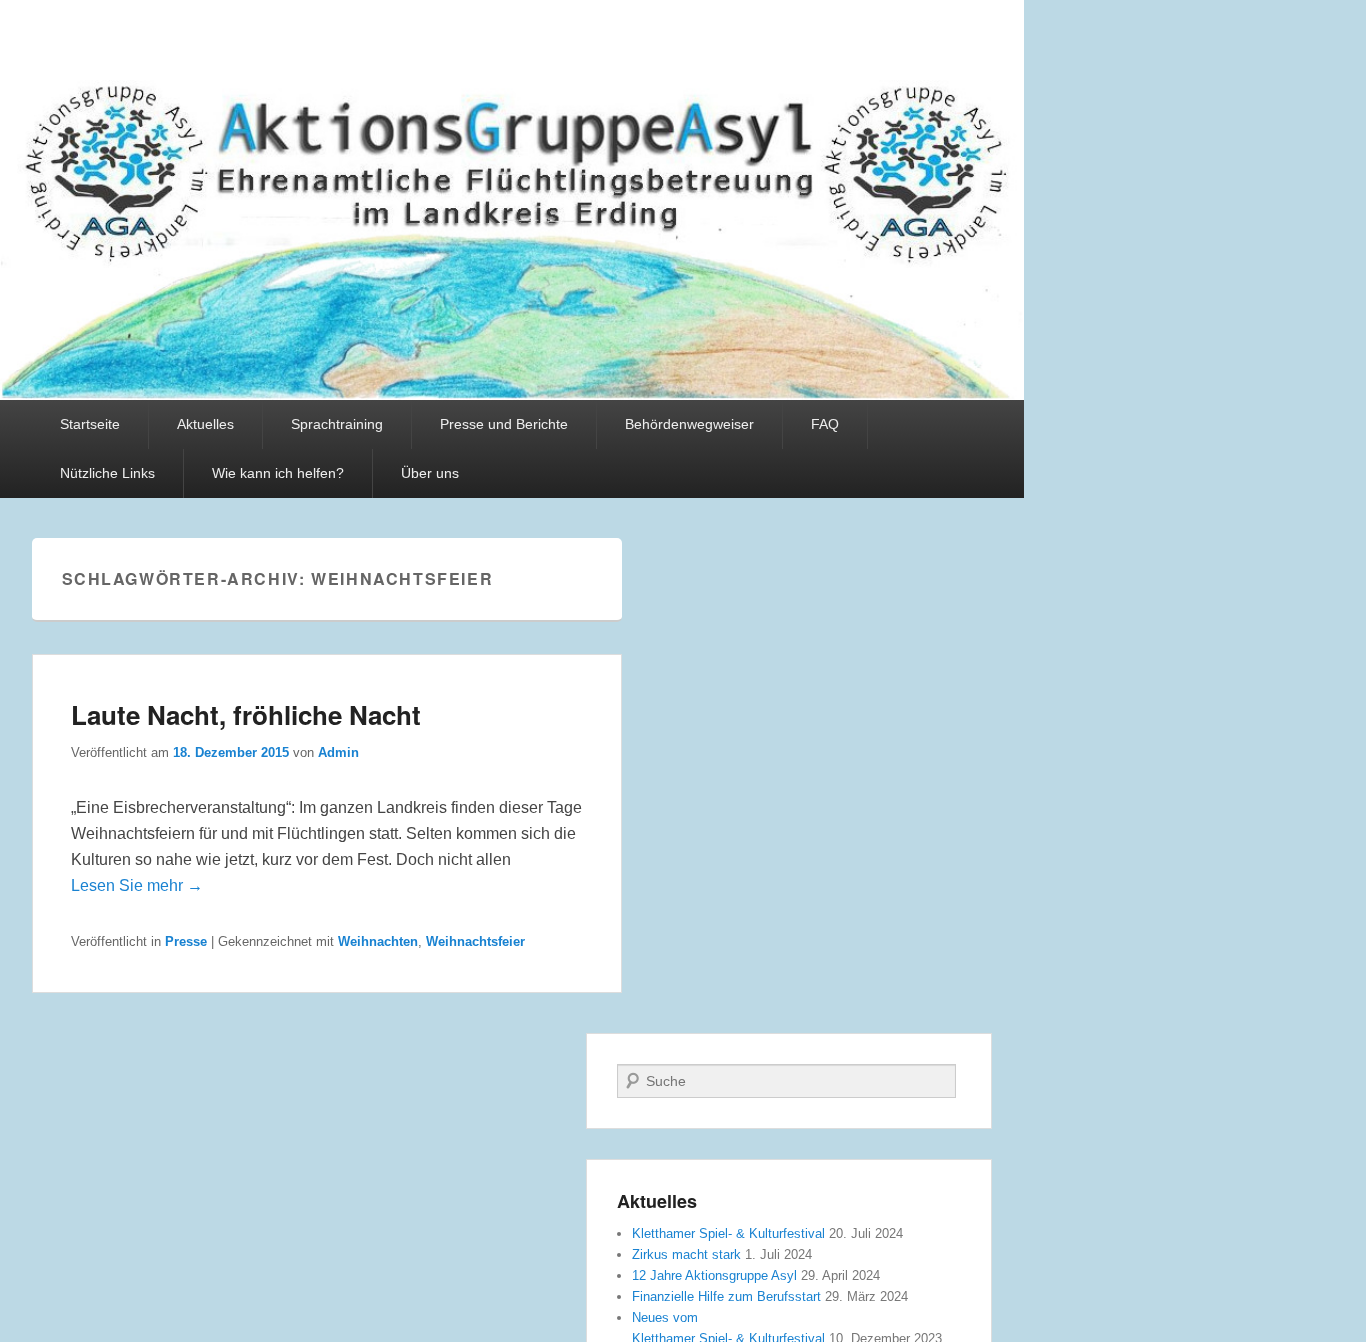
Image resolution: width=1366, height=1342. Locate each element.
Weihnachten (378, 941)
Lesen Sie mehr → (137, 885)
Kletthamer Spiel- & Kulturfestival (728, 1233)
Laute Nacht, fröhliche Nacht (246, 714)
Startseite (90, 424)
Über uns (430, 473)
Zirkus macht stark (686, 1254)
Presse (186, 941)
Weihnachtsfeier (475, 941)
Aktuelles (205, 424)
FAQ (825, 424)
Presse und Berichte (504, 424)
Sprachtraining (337, 424)
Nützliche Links (107, 473)
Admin (338, 752)
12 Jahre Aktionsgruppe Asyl (714, 1275)
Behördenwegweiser (689, 424)
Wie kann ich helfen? (278, 473)
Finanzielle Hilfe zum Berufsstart (726, 1296)
